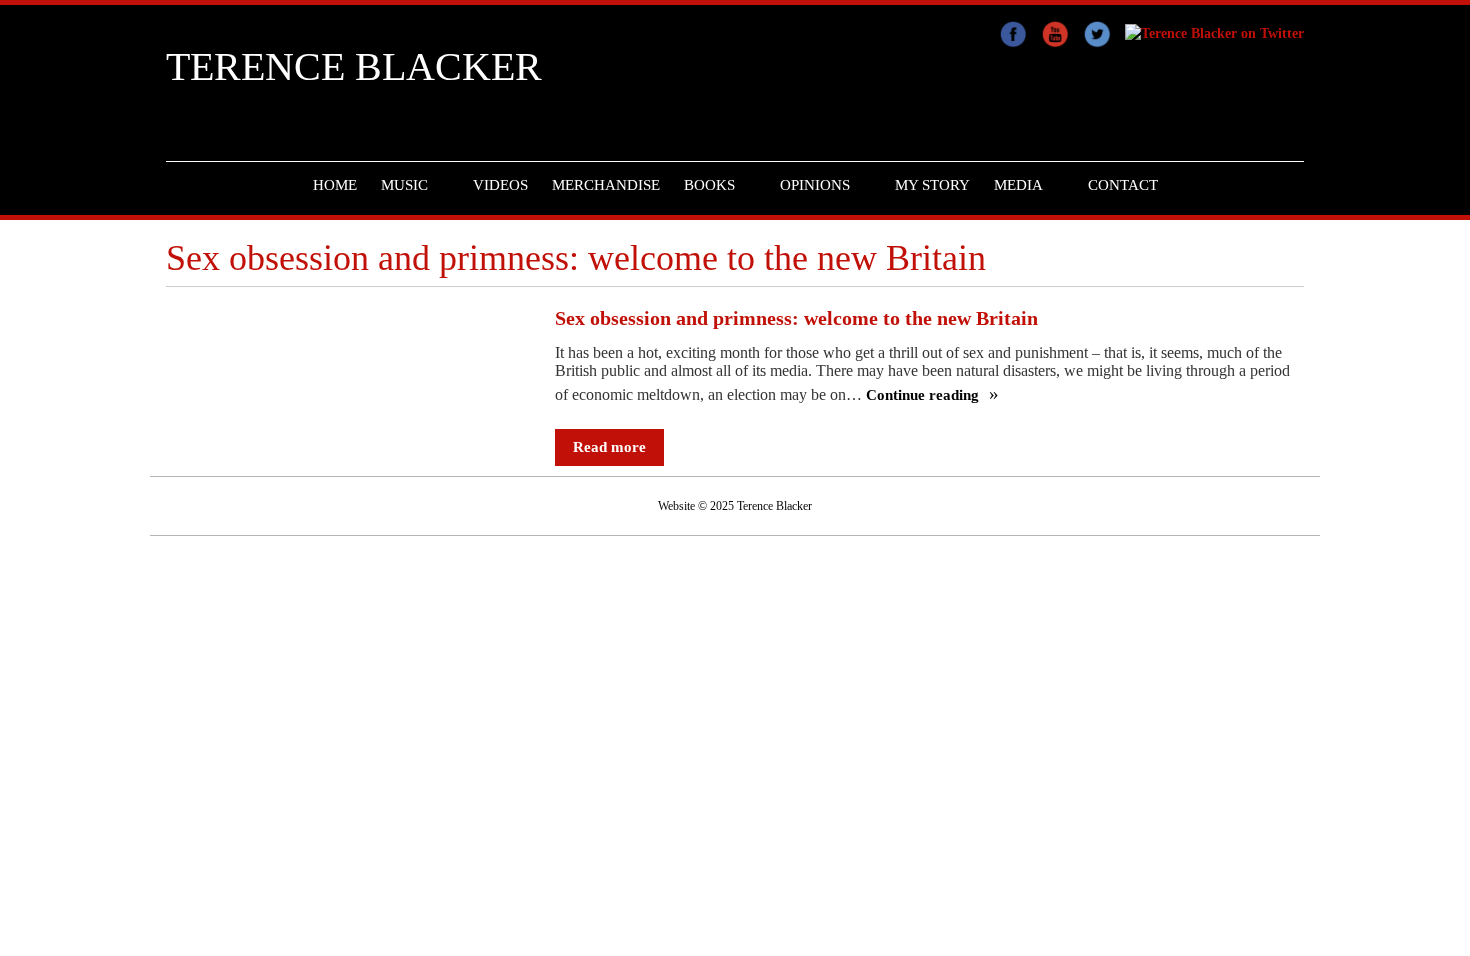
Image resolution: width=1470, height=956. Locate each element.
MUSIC (404, 185)
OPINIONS (815, 185)
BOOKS (709, 185)
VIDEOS (500, 185)
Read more (609, 447)
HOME (335, 185)
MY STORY (932, 185)
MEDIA (1018, 185)
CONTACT (1123, 185)
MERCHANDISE (606, 185)
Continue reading (924, 395)
